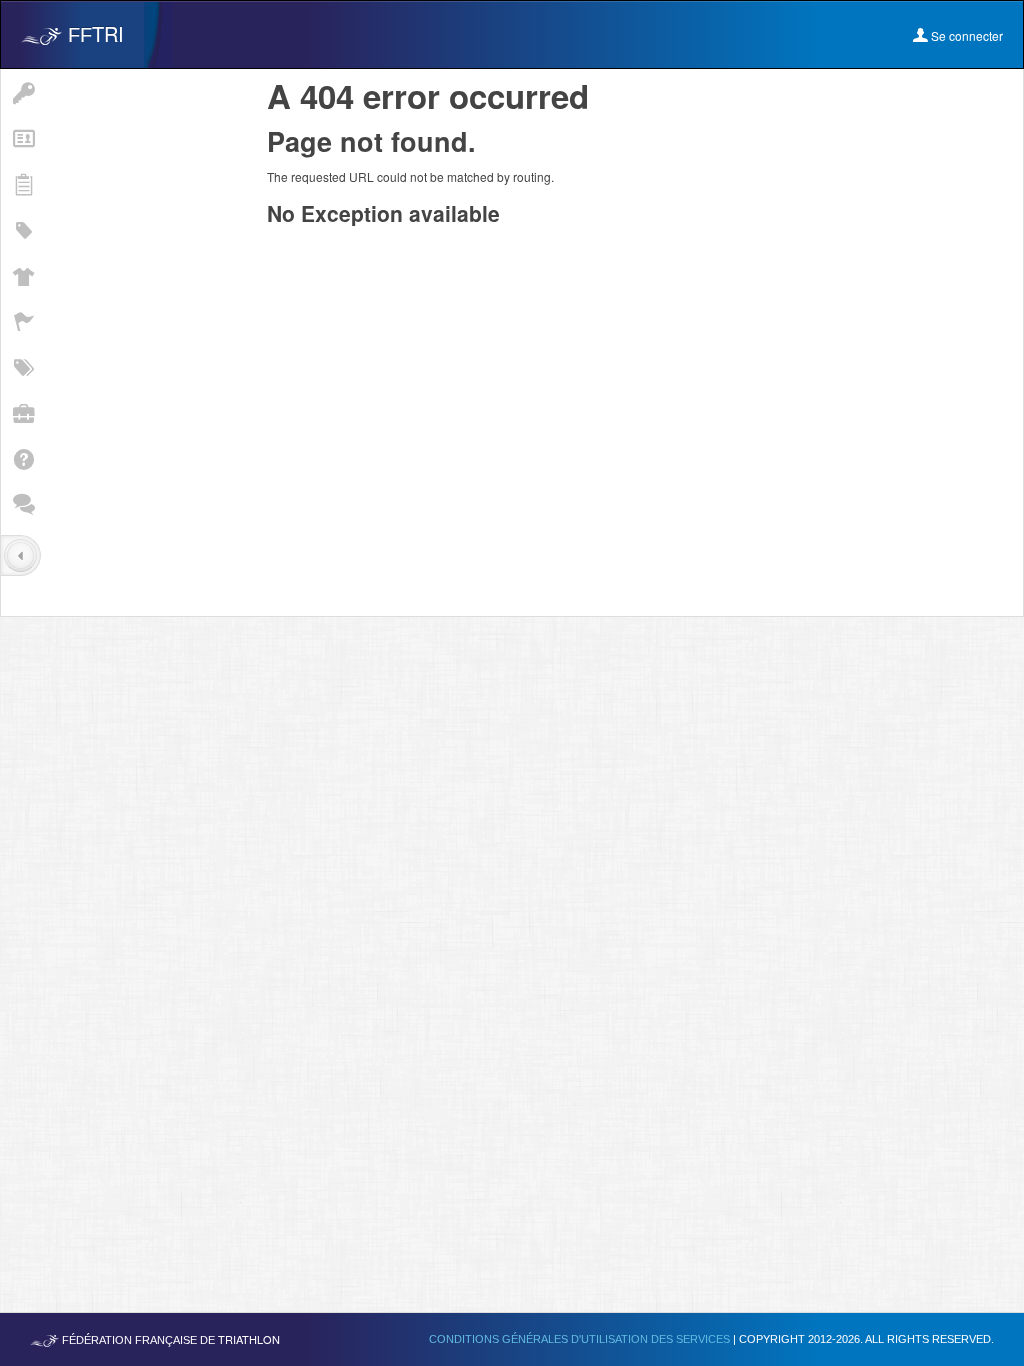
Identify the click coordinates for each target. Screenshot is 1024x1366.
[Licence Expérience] (23, 366)
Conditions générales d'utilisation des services (581, 1339)
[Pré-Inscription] (23, 183)
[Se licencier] (23, 138)
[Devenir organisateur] (23, 321)
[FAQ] (23, 458)
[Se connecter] (23, 92)
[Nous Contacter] (23, 504)
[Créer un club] (23, 275)
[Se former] (23, 412)
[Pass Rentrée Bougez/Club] (23, 229)
